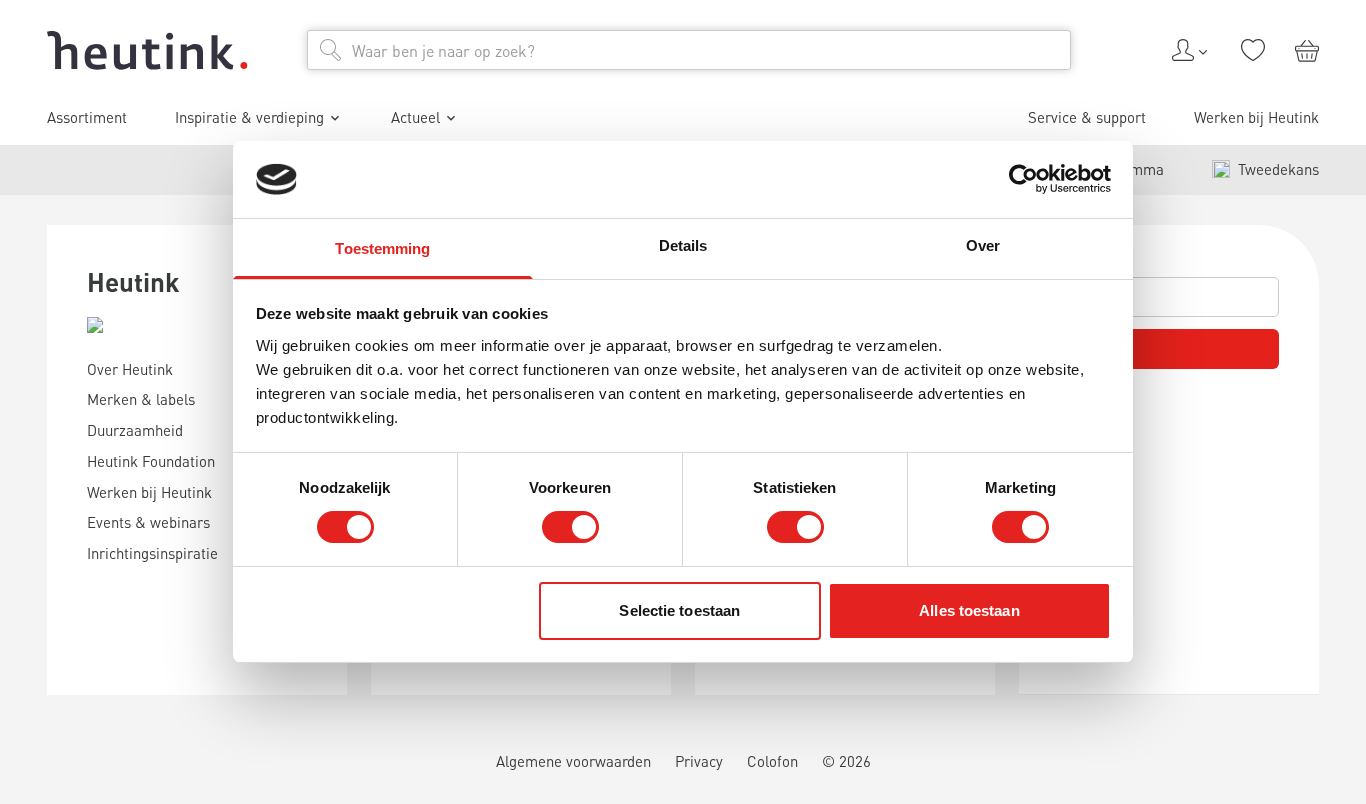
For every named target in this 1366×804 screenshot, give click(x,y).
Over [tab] (983, 245)
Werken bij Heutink (1256, 117)
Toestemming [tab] (382, 248)
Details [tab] (683, 245)
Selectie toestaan (679, 610)
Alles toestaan (969, 610)
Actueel (415, 117)
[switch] (570, 527)
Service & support (1087, 117)
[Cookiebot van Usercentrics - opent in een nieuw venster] (1023, 179)
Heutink (133, 281)
